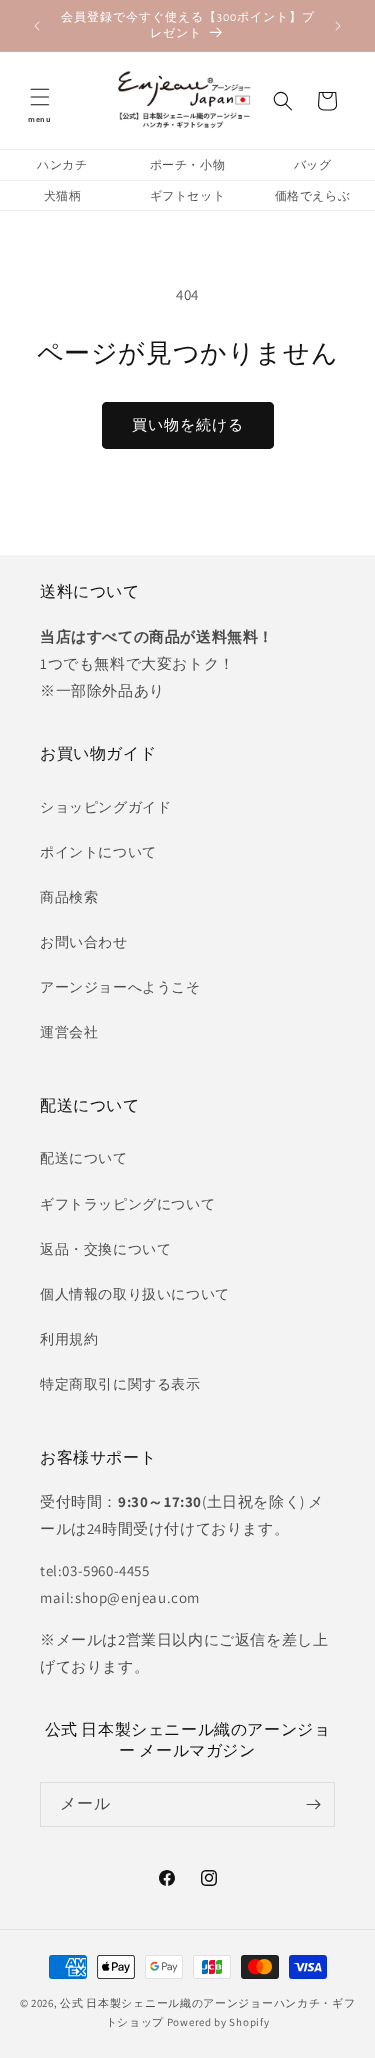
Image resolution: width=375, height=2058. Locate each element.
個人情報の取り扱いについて (135, 1294)
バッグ (313, 164)
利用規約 (69, 1339)
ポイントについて (98, 852)
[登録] (313, 1804)
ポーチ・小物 (188, 164)
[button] (40, 101)
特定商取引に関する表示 (120, 1384)
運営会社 (69, 1032)
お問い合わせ (84, 942)
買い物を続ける (188, 424)
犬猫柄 (63, 195)
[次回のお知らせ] (338, 26)
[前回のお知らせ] (37, 26)
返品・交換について (105, 1249)
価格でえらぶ (313, 195)
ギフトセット (188, 195)
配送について (84, 1158)
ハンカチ (62, 164)
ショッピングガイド (105, 807)
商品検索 (69, 897)
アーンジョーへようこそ (120, 987)
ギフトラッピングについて (127, 1204)
